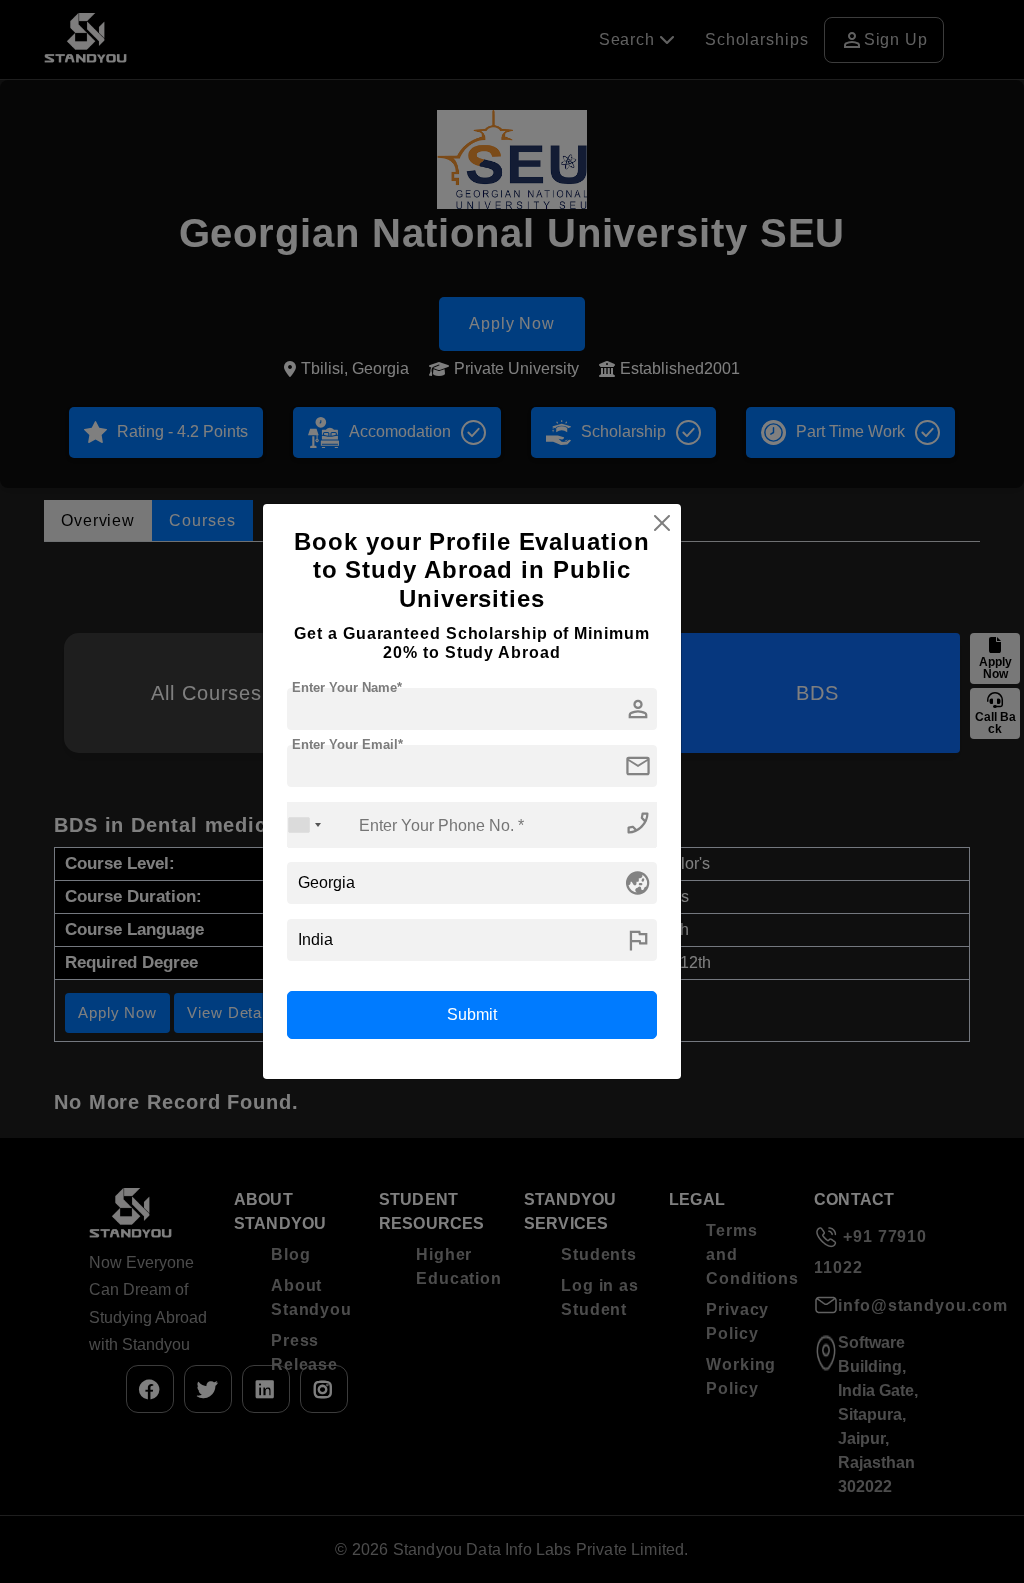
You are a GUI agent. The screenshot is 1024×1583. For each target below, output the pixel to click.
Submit (472, 1014)
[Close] (662, 523)
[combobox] (305, 824)
